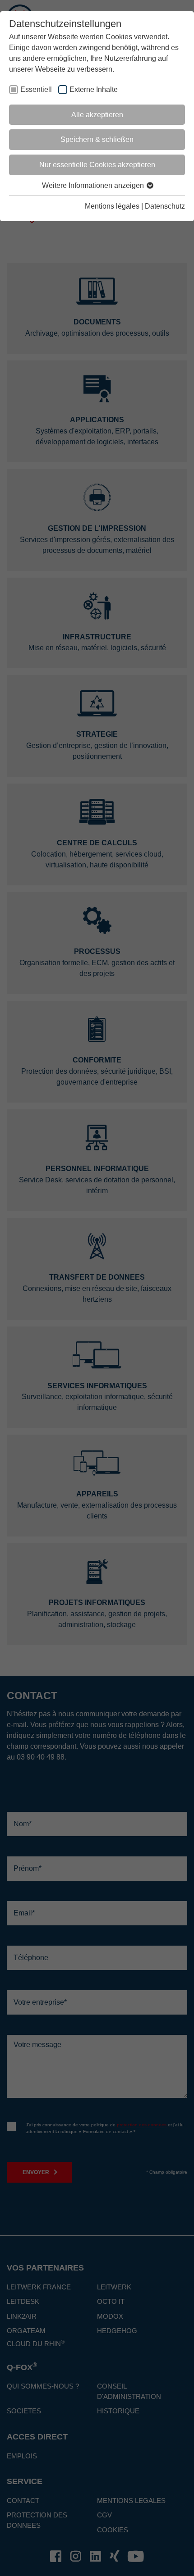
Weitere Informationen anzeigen (94, 185)
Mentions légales (112, 206)
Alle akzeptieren (97, 115)
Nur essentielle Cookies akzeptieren (97, 165)
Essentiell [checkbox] (36, 89)
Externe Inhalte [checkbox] (94, 89)
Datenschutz (165, 206)
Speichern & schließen (97, 139)
